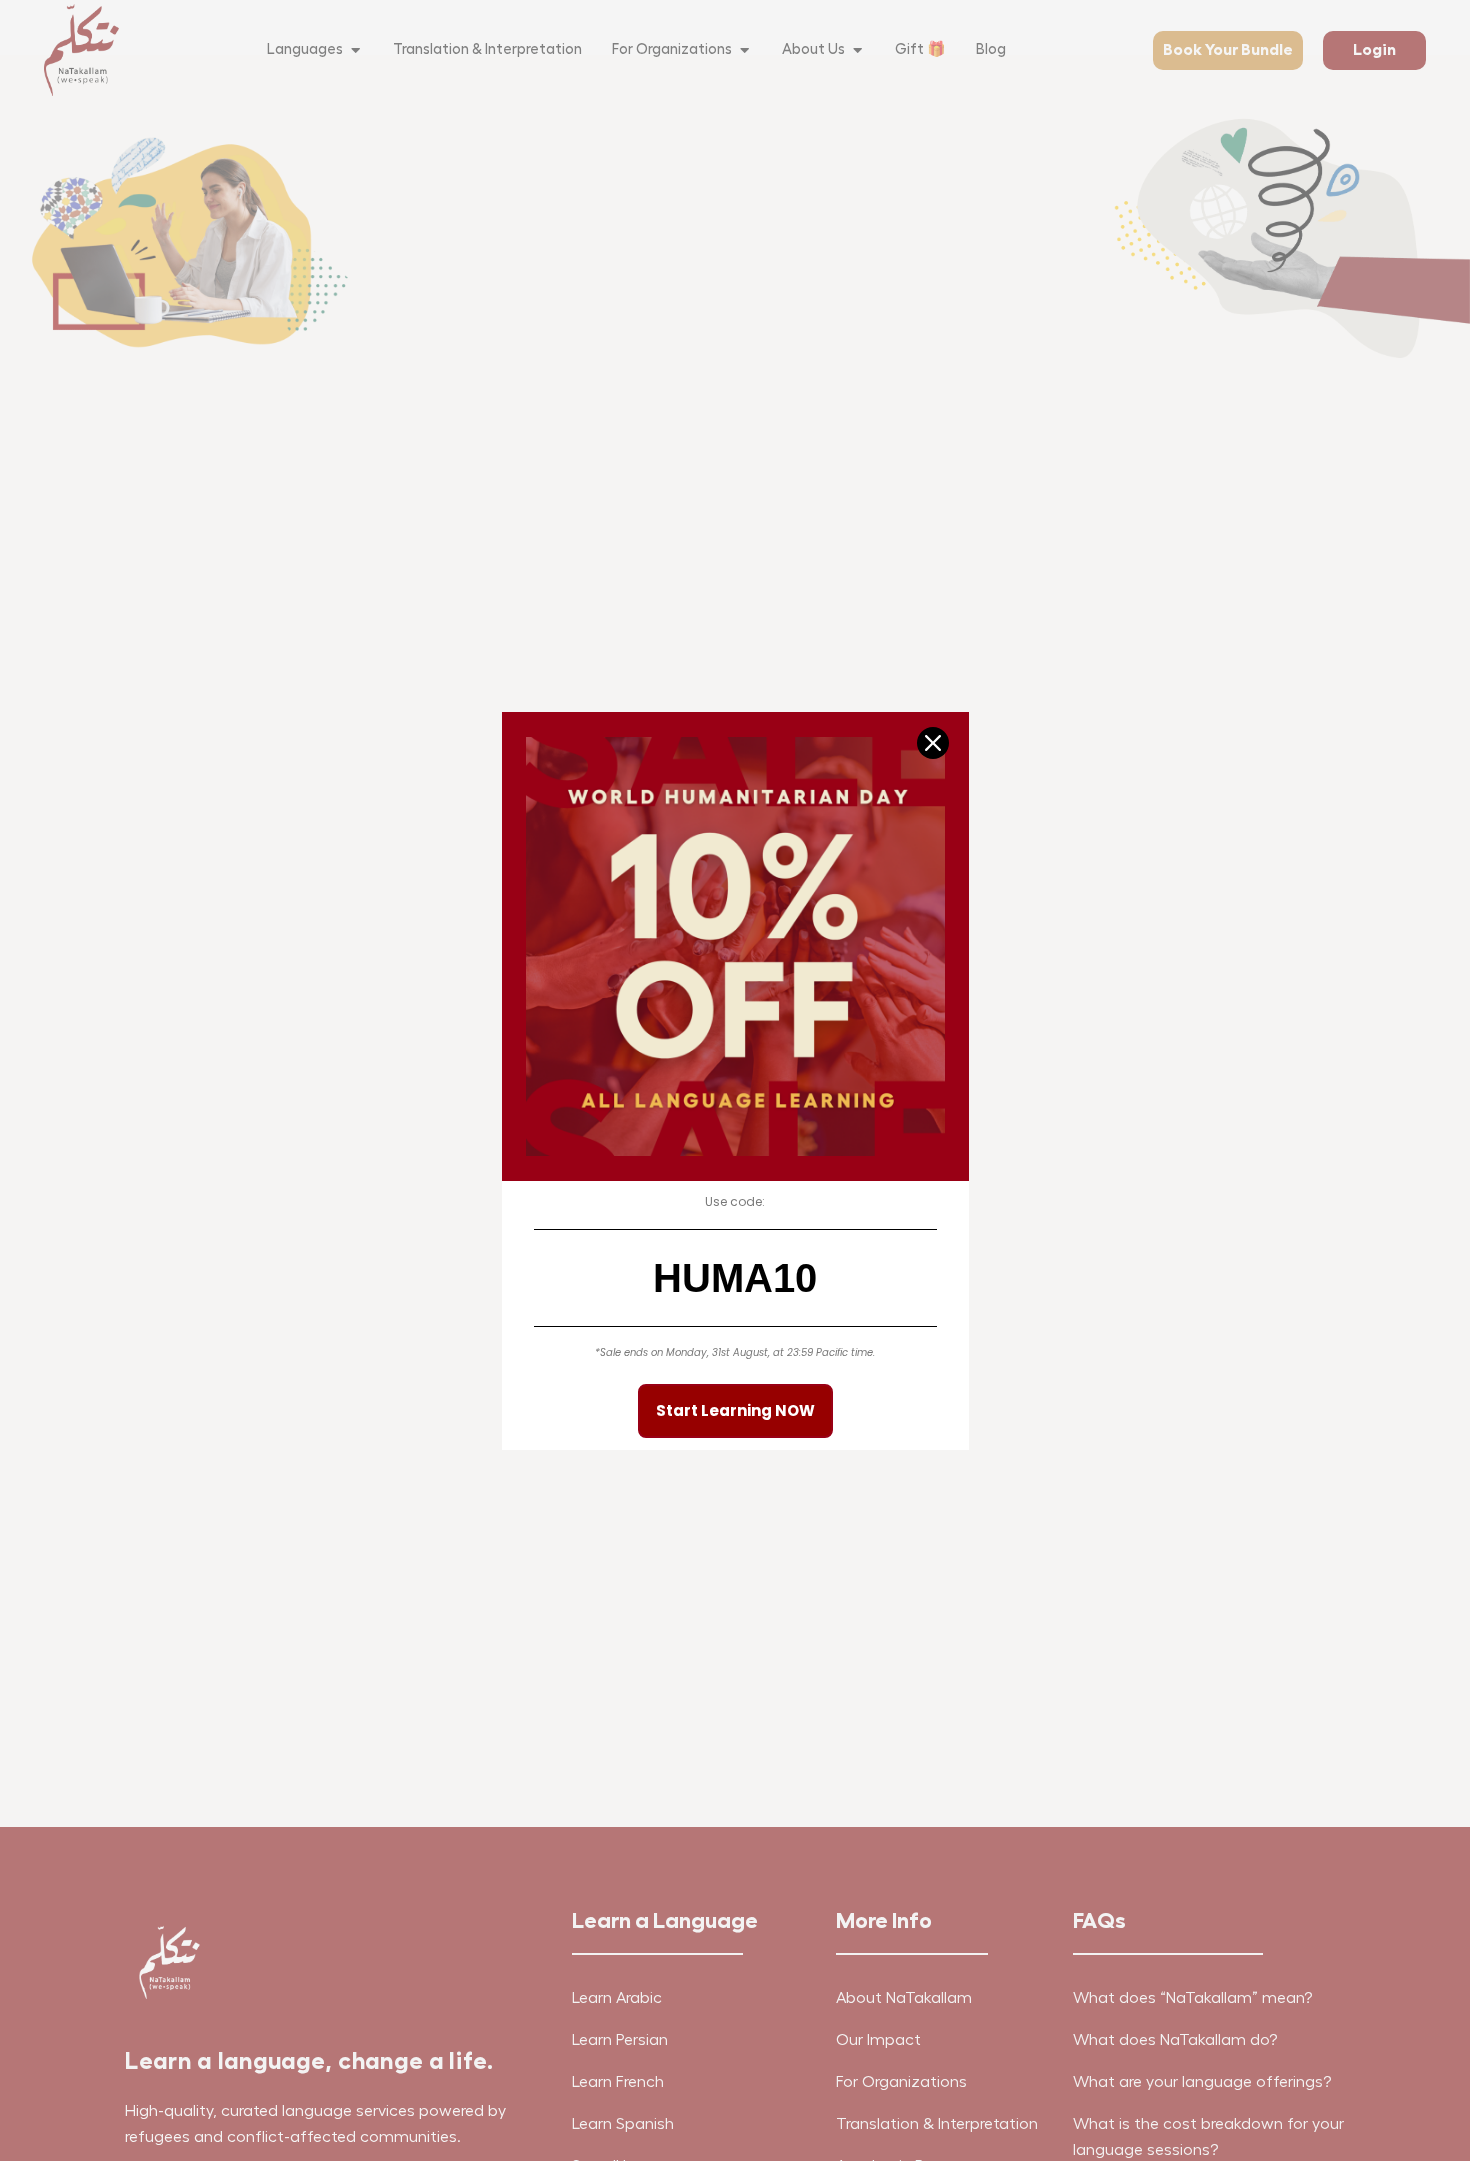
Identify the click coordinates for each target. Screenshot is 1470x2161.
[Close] (933, 743)
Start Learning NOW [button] (735, 1410)
